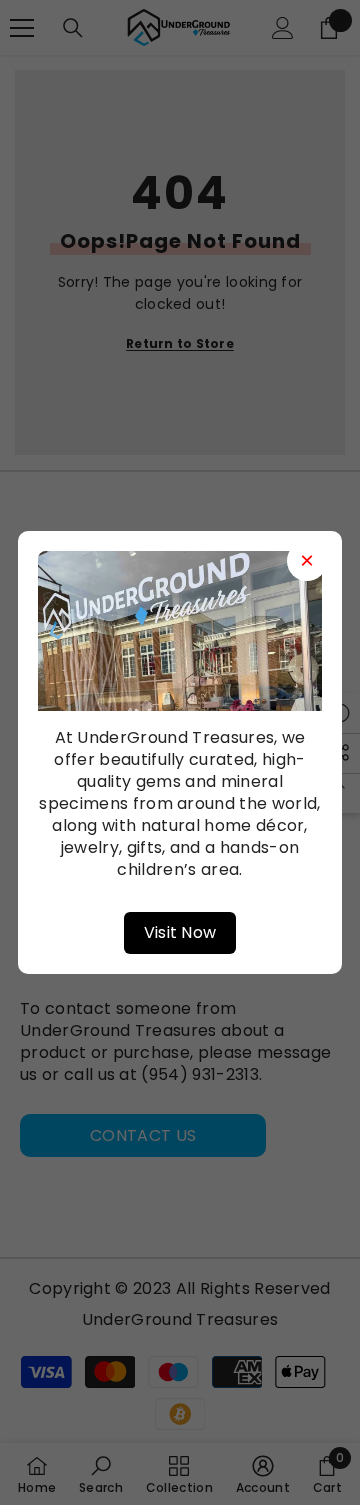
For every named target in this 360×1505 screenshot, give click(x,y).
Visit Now (180, 932)
